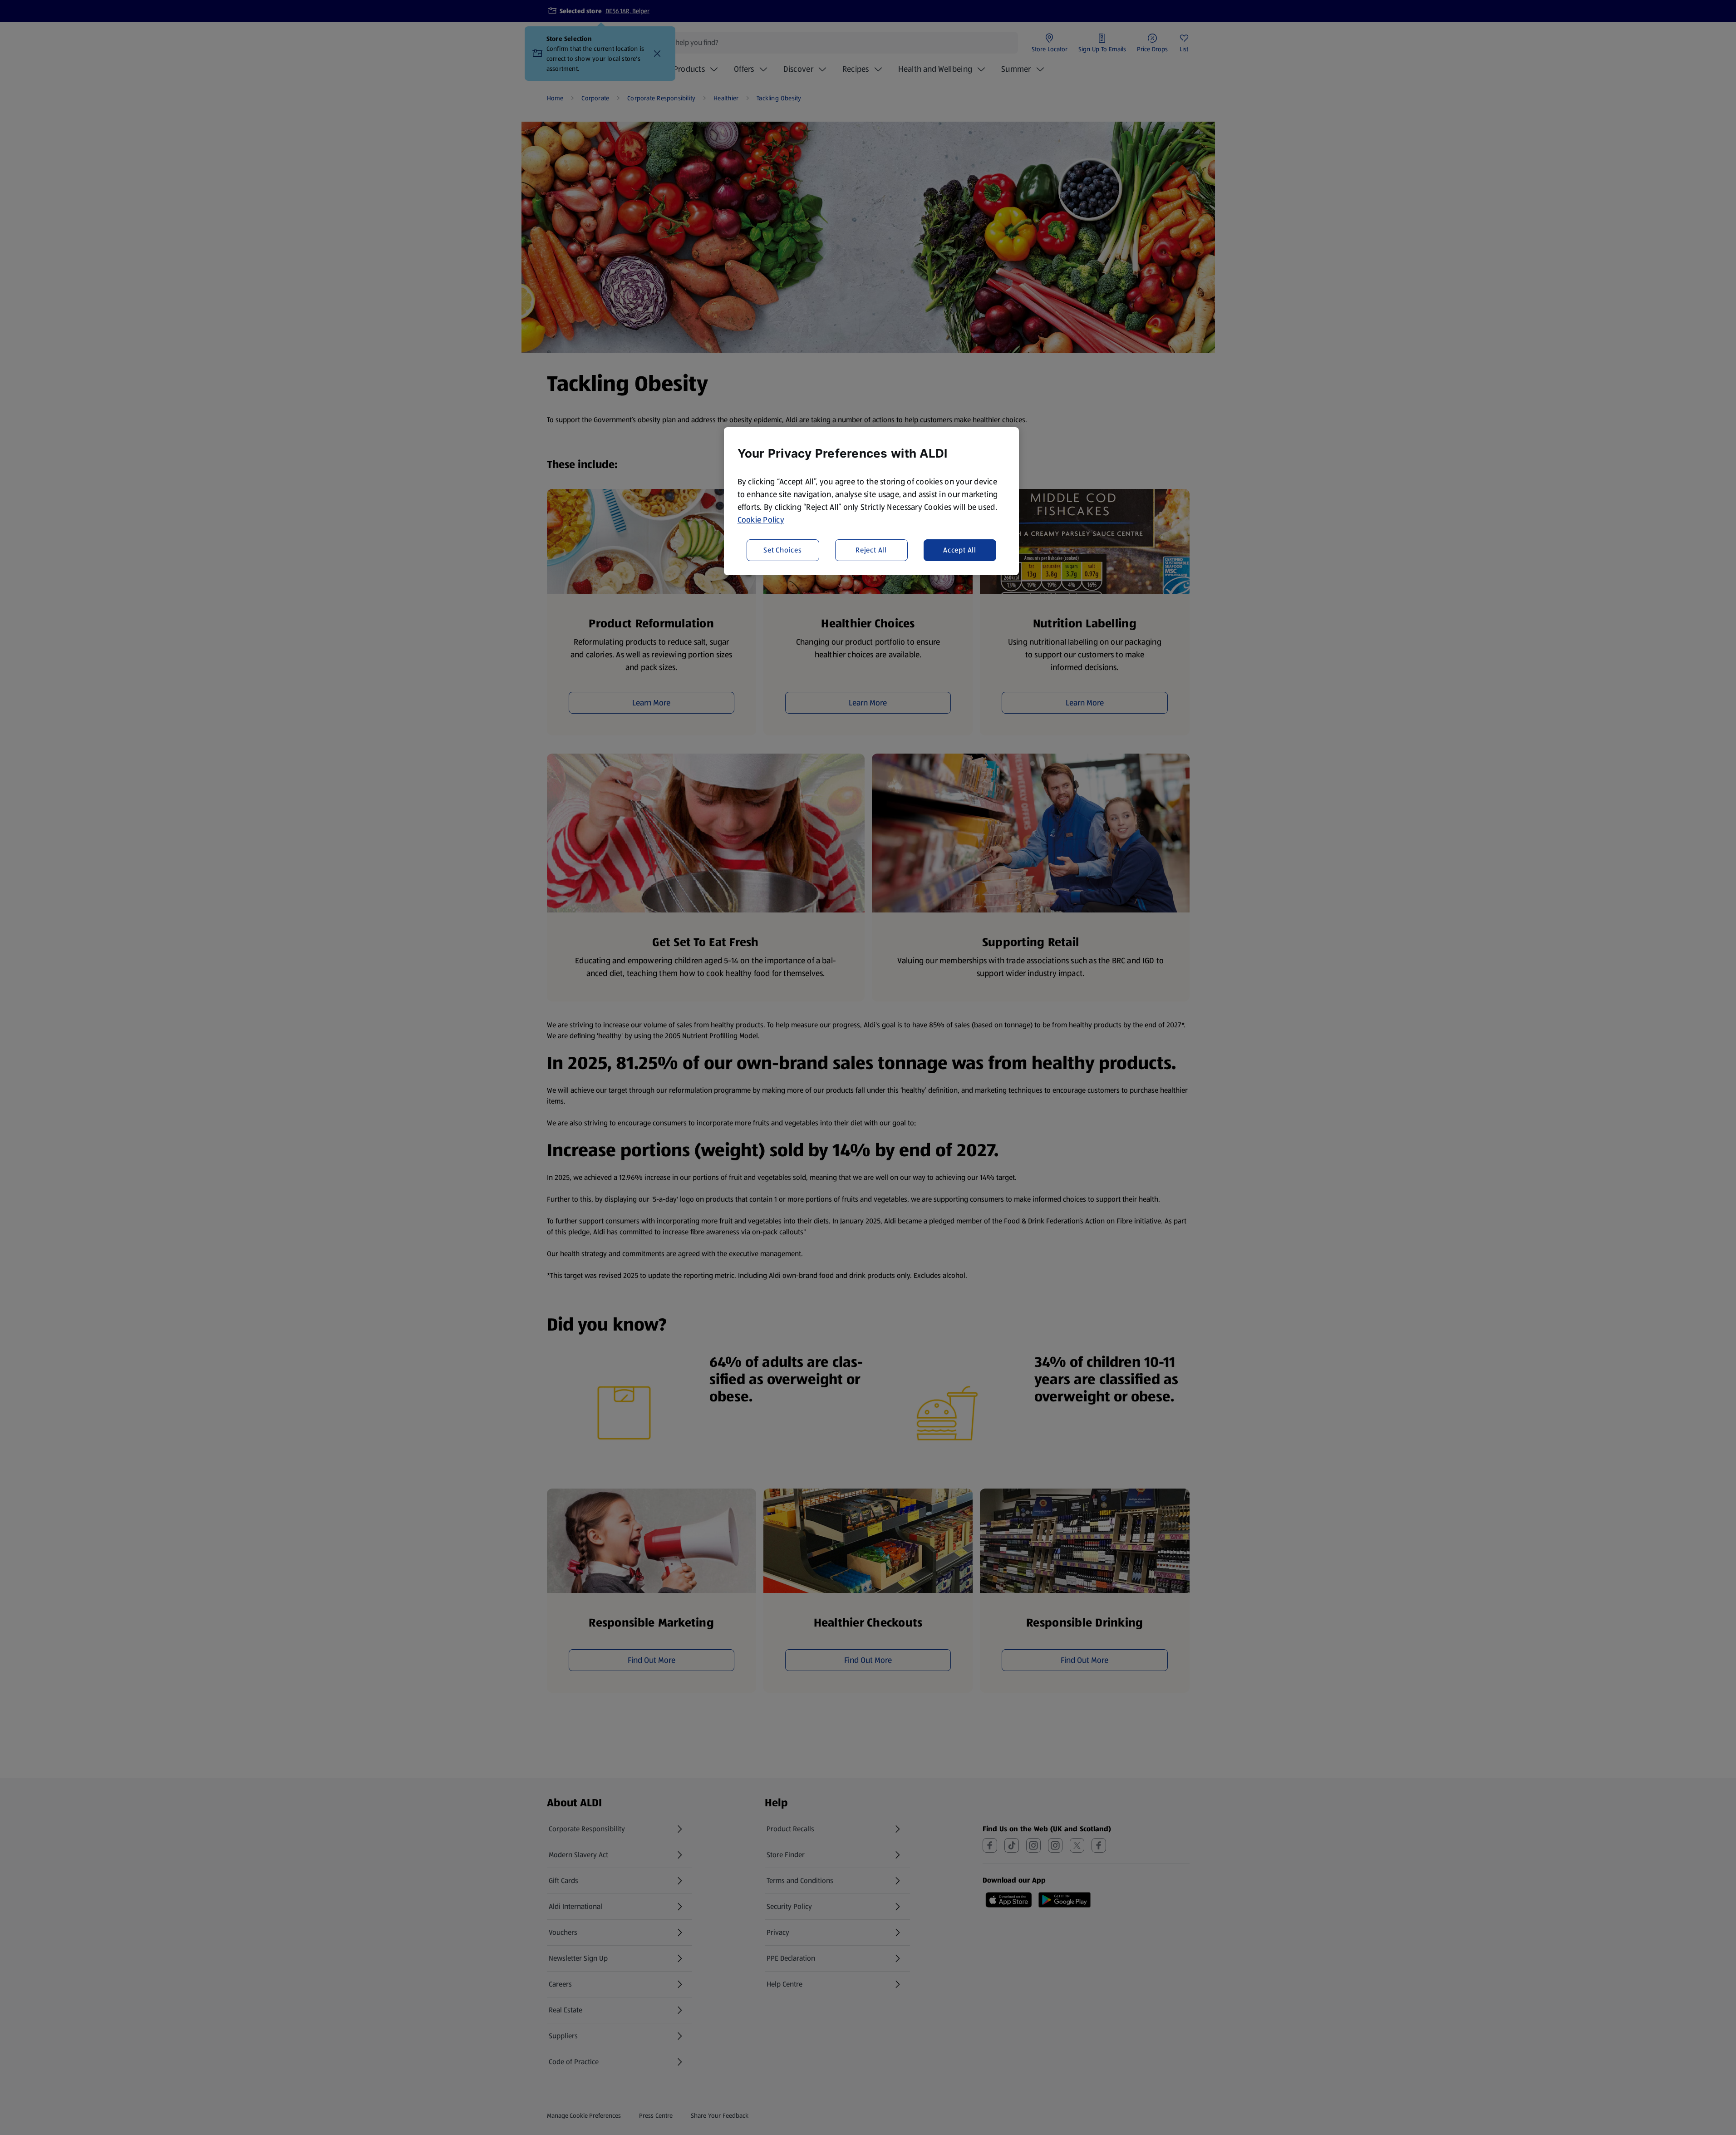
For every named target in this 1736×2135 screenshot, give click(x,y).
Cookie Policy (761, 520)
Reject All (871, 550)
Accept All (960, 550)
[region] (871, 501)
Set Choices (783, 550)
